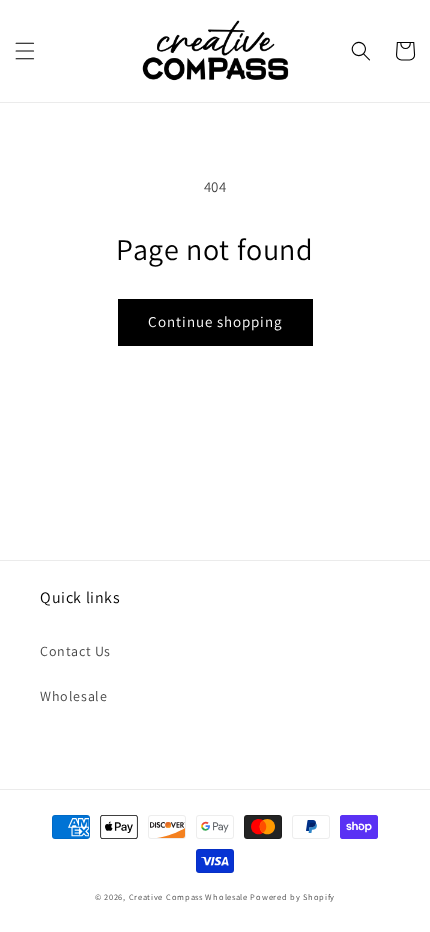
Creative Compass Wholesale (188, 896)
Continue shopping (215, 321)
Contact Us (75, 651)
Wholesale (73, 696)
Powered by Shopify (292, 896)
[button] (25, 51)
